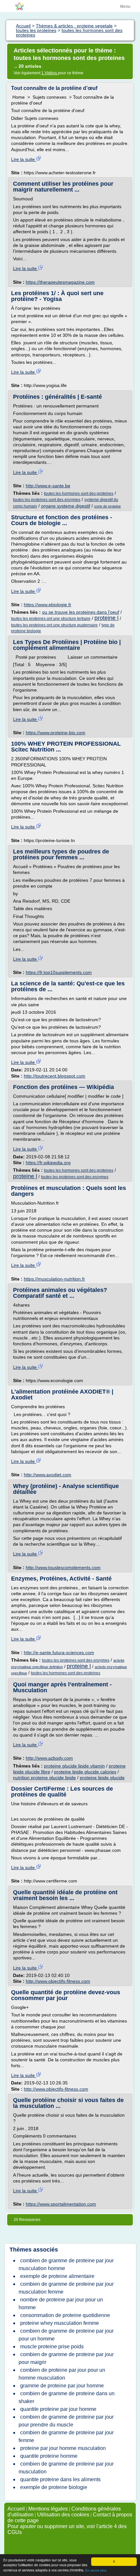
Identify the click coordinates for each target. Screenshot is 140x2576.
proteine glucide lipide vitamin (74, 1766)
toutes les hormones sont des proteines (79, 494)
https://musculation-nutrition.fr (54, 1279)
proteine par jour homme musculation (63, 2448)
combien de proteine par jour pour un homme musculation (62, 2374)
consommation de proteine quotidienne (65, 2315)
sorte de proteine (107, 506)
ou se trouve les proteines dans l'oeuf (81, 612)
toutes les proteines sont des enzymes (47, 500)
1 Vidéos (50, 73)
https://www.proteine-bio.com (56, 733)
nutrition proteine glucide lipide (44, 1778)
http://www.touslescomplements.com (63, 1567)
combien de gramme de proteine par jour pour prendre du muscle (66, 2421)
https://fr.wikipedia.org (48, 1163)
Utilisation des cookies (63, 2515)
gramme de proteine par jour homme (62, 2386)
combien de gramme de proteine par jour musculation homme (66, 2264)
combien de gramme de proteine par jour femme (66, 2436)
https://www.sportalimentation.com (61, 2204)
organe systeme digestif (66, 506)
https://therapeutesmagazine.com (60, 282)
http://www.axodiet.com (48, 1475)
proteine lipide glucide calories (85, 1772)
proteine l (106, 618)
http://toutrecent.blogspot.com (55, 1076)
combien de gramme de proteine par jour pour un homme (66, 2335)
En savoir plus (96, 2570)
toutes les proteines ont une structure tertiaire (51, 619)
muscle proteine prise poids (52, 2347)
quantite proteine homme (49, 2456)
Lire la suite (24, 159)
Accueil (16, 2509)
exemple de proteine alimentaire (57, 2276)
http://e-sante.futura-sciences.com (59, 1653)
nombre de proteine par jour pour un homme (61, 2304)
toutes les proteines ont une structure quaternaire (54, 625)
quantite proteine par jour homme (58, 2409)
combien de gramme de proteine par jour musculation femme (66, 2288)
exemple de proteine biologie (54, 2487)
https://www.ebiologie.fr (48, 605)
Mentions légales (48, 2509)
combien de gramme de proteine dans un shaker (67, 2397)
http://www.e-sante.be (48, 486)
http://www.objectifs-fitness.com (58, 1981)
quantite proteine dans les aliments (60, 2479)
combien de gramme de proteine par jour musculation (66, 2468)
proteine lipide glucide (102, 1778)
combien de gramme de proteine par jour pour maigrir (66, 2358)
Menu (125, 7)
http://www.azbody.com (49, 1758)
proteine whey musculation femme (60, 2323)
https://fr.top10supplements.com (59, 972)
